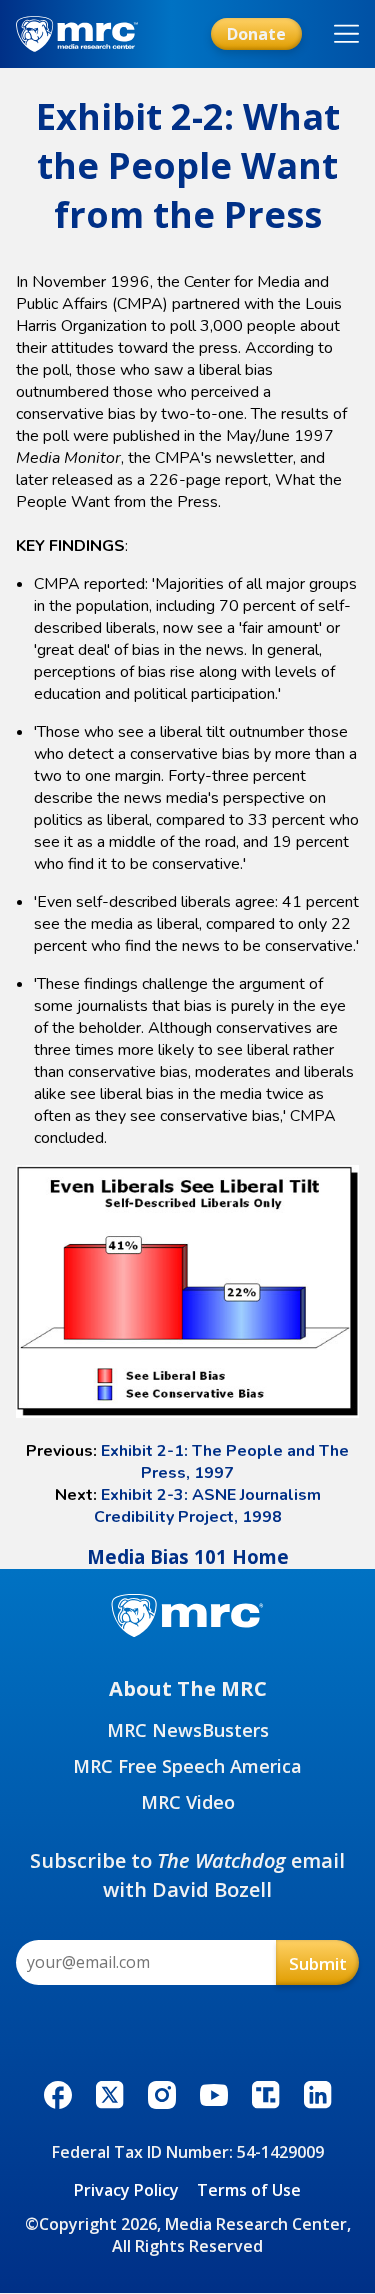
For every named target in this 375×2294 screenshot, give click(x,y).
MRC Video (188, 1802)
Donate (256, 34)
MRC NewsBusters (188, 1730)
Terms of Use (249, 2190)
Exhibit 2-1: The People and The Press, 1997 (225, 1462)
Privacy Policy (126, 2190)
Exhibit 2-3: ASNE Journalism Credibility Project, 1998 (207, 1506)
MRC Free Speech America (187, 1766)
